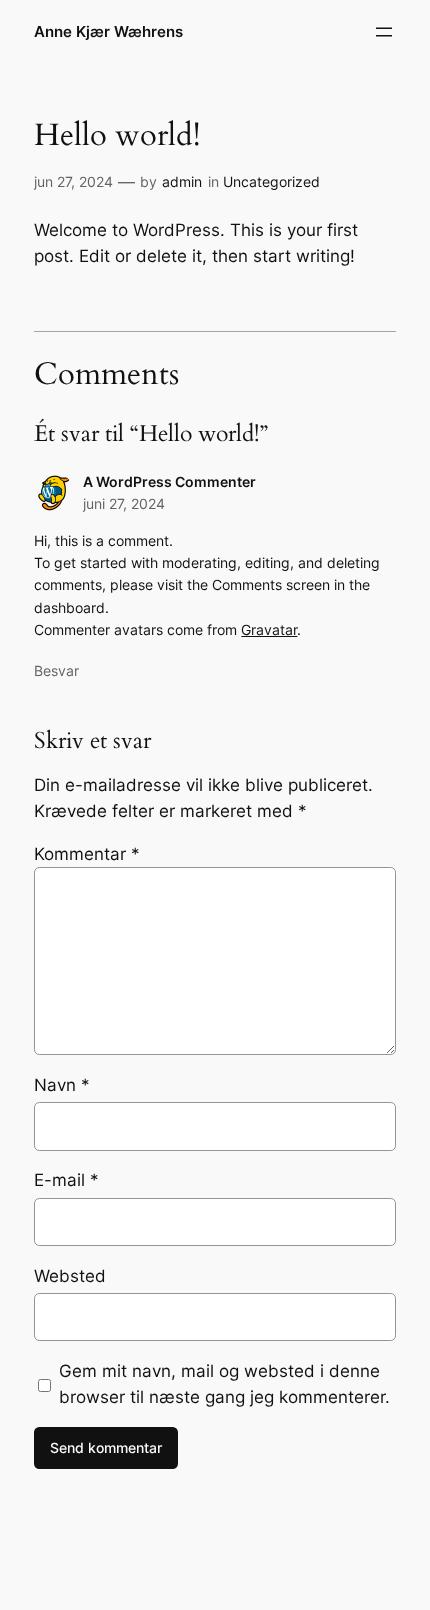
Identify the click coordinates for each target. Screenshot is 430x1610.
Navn (62, 1085)
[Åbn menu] (384, 32)
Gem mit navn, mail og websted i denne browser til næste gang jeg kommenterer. (224, 1384)
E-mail (66, 1180)
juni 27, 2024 (124, 503)
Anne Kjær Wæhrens (108, 32)
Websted (70, 1276)
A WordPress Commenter (169, 481)
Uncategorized (271, 181)
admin (182, 181)
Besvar (56, 670)
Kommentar (87, 854)
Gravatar (269, 629)
